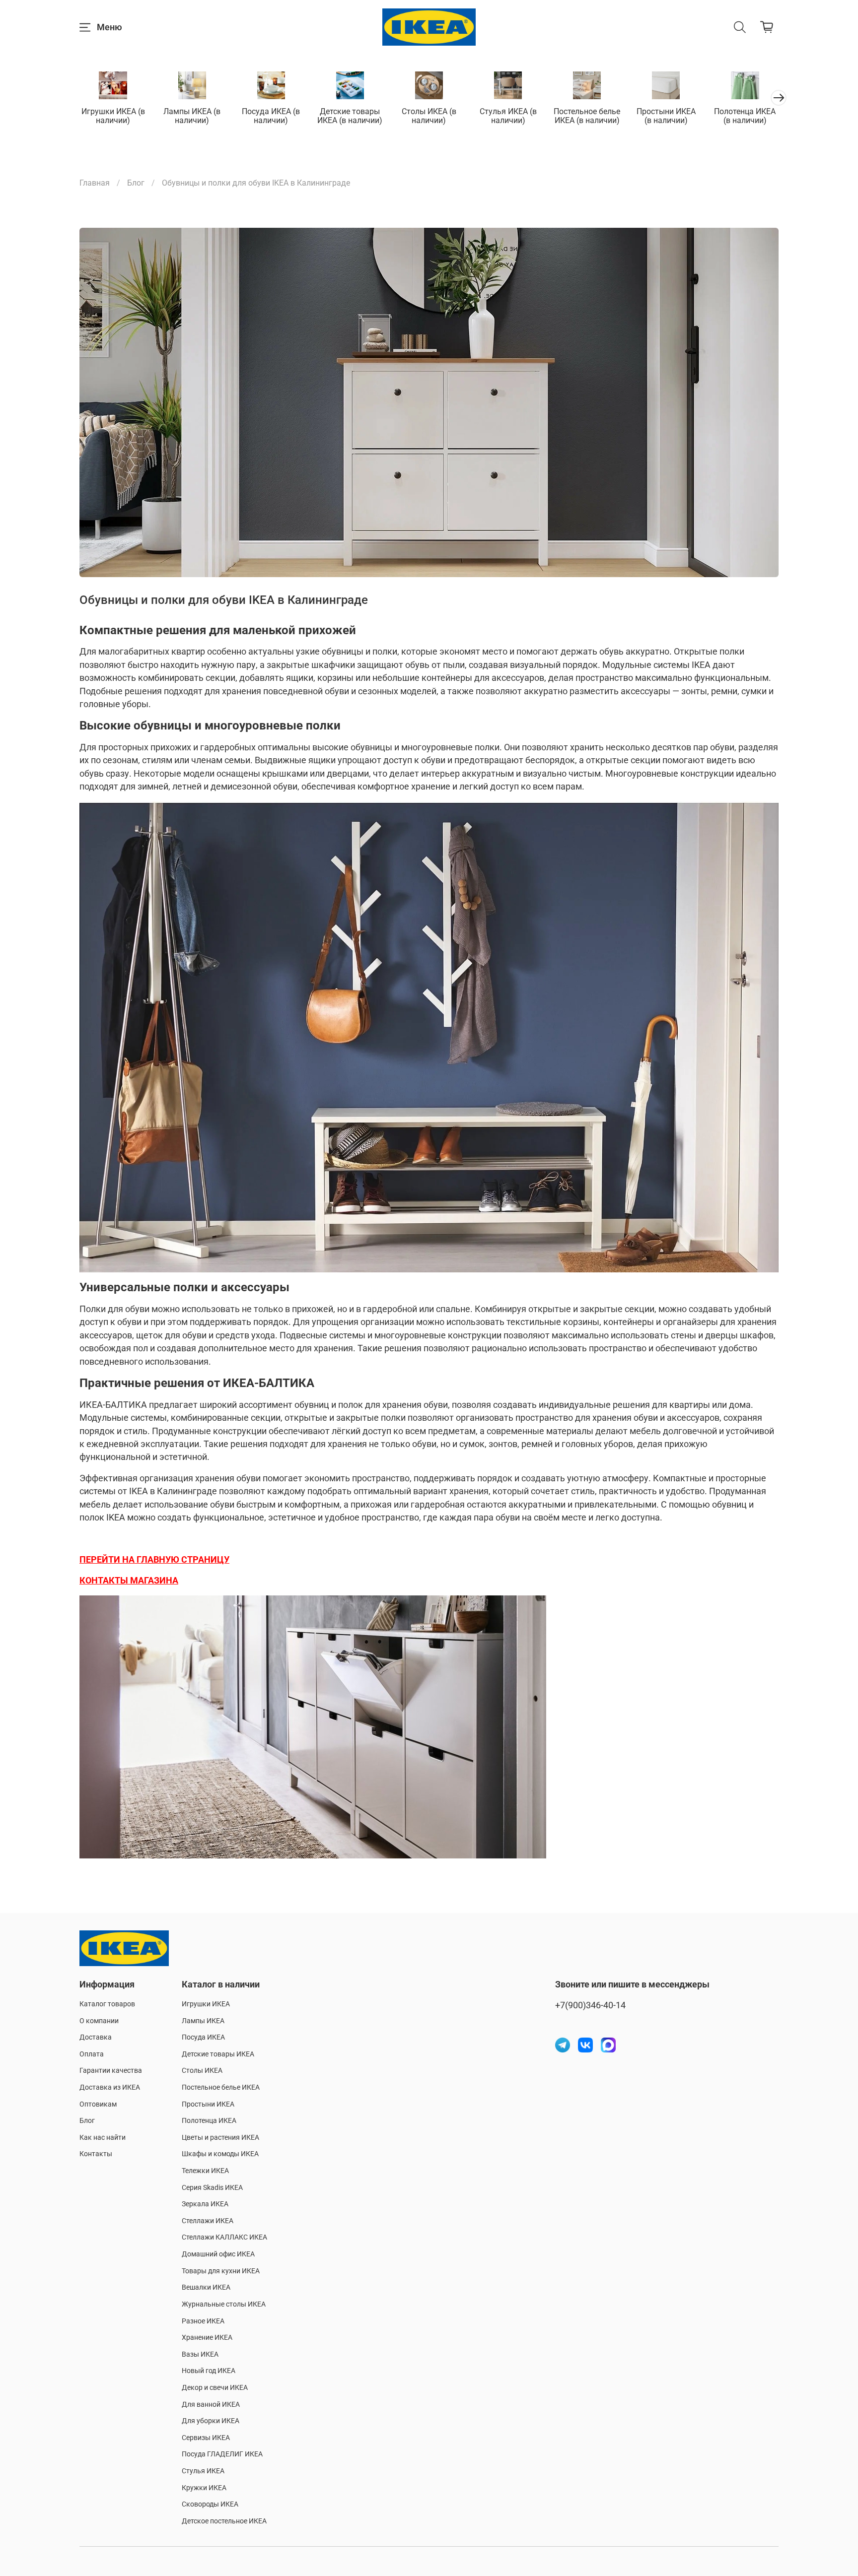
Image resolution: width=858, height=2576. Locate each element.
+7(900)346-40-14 (590, 2005)
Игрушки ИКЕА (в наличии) (113, 116)
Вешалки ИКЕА (206, 2287)
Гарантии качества (111, 2071)
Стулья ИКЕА (203, 2471)
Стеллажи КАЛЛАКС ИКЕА (224, 2237)
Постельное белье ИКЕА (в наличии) (587, 116)
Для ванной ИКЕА (211, 2405)
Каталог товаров (107, 2004)
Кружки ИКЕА (204, 2488)
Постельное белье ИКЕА (221, 2087)
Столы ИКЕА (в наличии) (429, 116)
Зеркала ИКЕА (205, 2204)
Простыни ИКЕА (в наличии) (666, 116)
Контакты (96, 2154)
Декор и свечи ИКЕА (215, 2388)
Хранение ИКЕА (207, 2338)
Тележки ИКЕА (205, 2171)
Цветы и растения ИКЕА (220, 2138)
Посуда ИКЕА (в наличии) (271, 116)
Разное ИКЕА (203, 2321)
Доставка (96, 2037)
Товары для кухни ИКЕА (221, 2271)
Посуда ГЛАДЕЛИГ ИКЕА (222, 2454)
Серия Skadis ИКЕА (212, 2188)
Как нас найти (103, 2138)
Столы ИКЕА (202, 2071)
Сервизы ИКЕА (206, 2438)
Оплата (92, 2054)
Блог (136, 183)
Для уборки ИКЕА (211, 2421)
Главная (95, 183)
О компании (99, 2021)
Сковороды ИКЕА (210, 2504)
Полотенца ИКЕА (209, 2121)
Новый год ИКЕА (209, 2371)
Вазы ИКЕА (200, 2354)
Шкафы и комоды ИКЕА (220, 2154)
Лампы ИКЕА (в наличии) (192, 116)
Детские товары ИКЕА (218, 2054)
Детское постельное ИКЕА (224, 2521)
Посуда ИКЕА (203, 2037)
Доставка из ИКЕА (110, 2087)
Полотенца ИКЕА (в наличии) (745, 116)
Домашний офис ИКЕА (218, 2254)
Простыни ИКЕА (208, 2104)
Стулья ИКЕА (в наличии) (508, 116)
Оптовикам (98, 2104)
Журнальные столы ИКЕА (224, 2304)
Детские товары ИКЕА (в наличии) (350, 116)
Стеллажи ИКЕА (208, 2221)
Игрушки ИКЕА (206, 2004)
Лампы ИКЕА (203, 2021)
